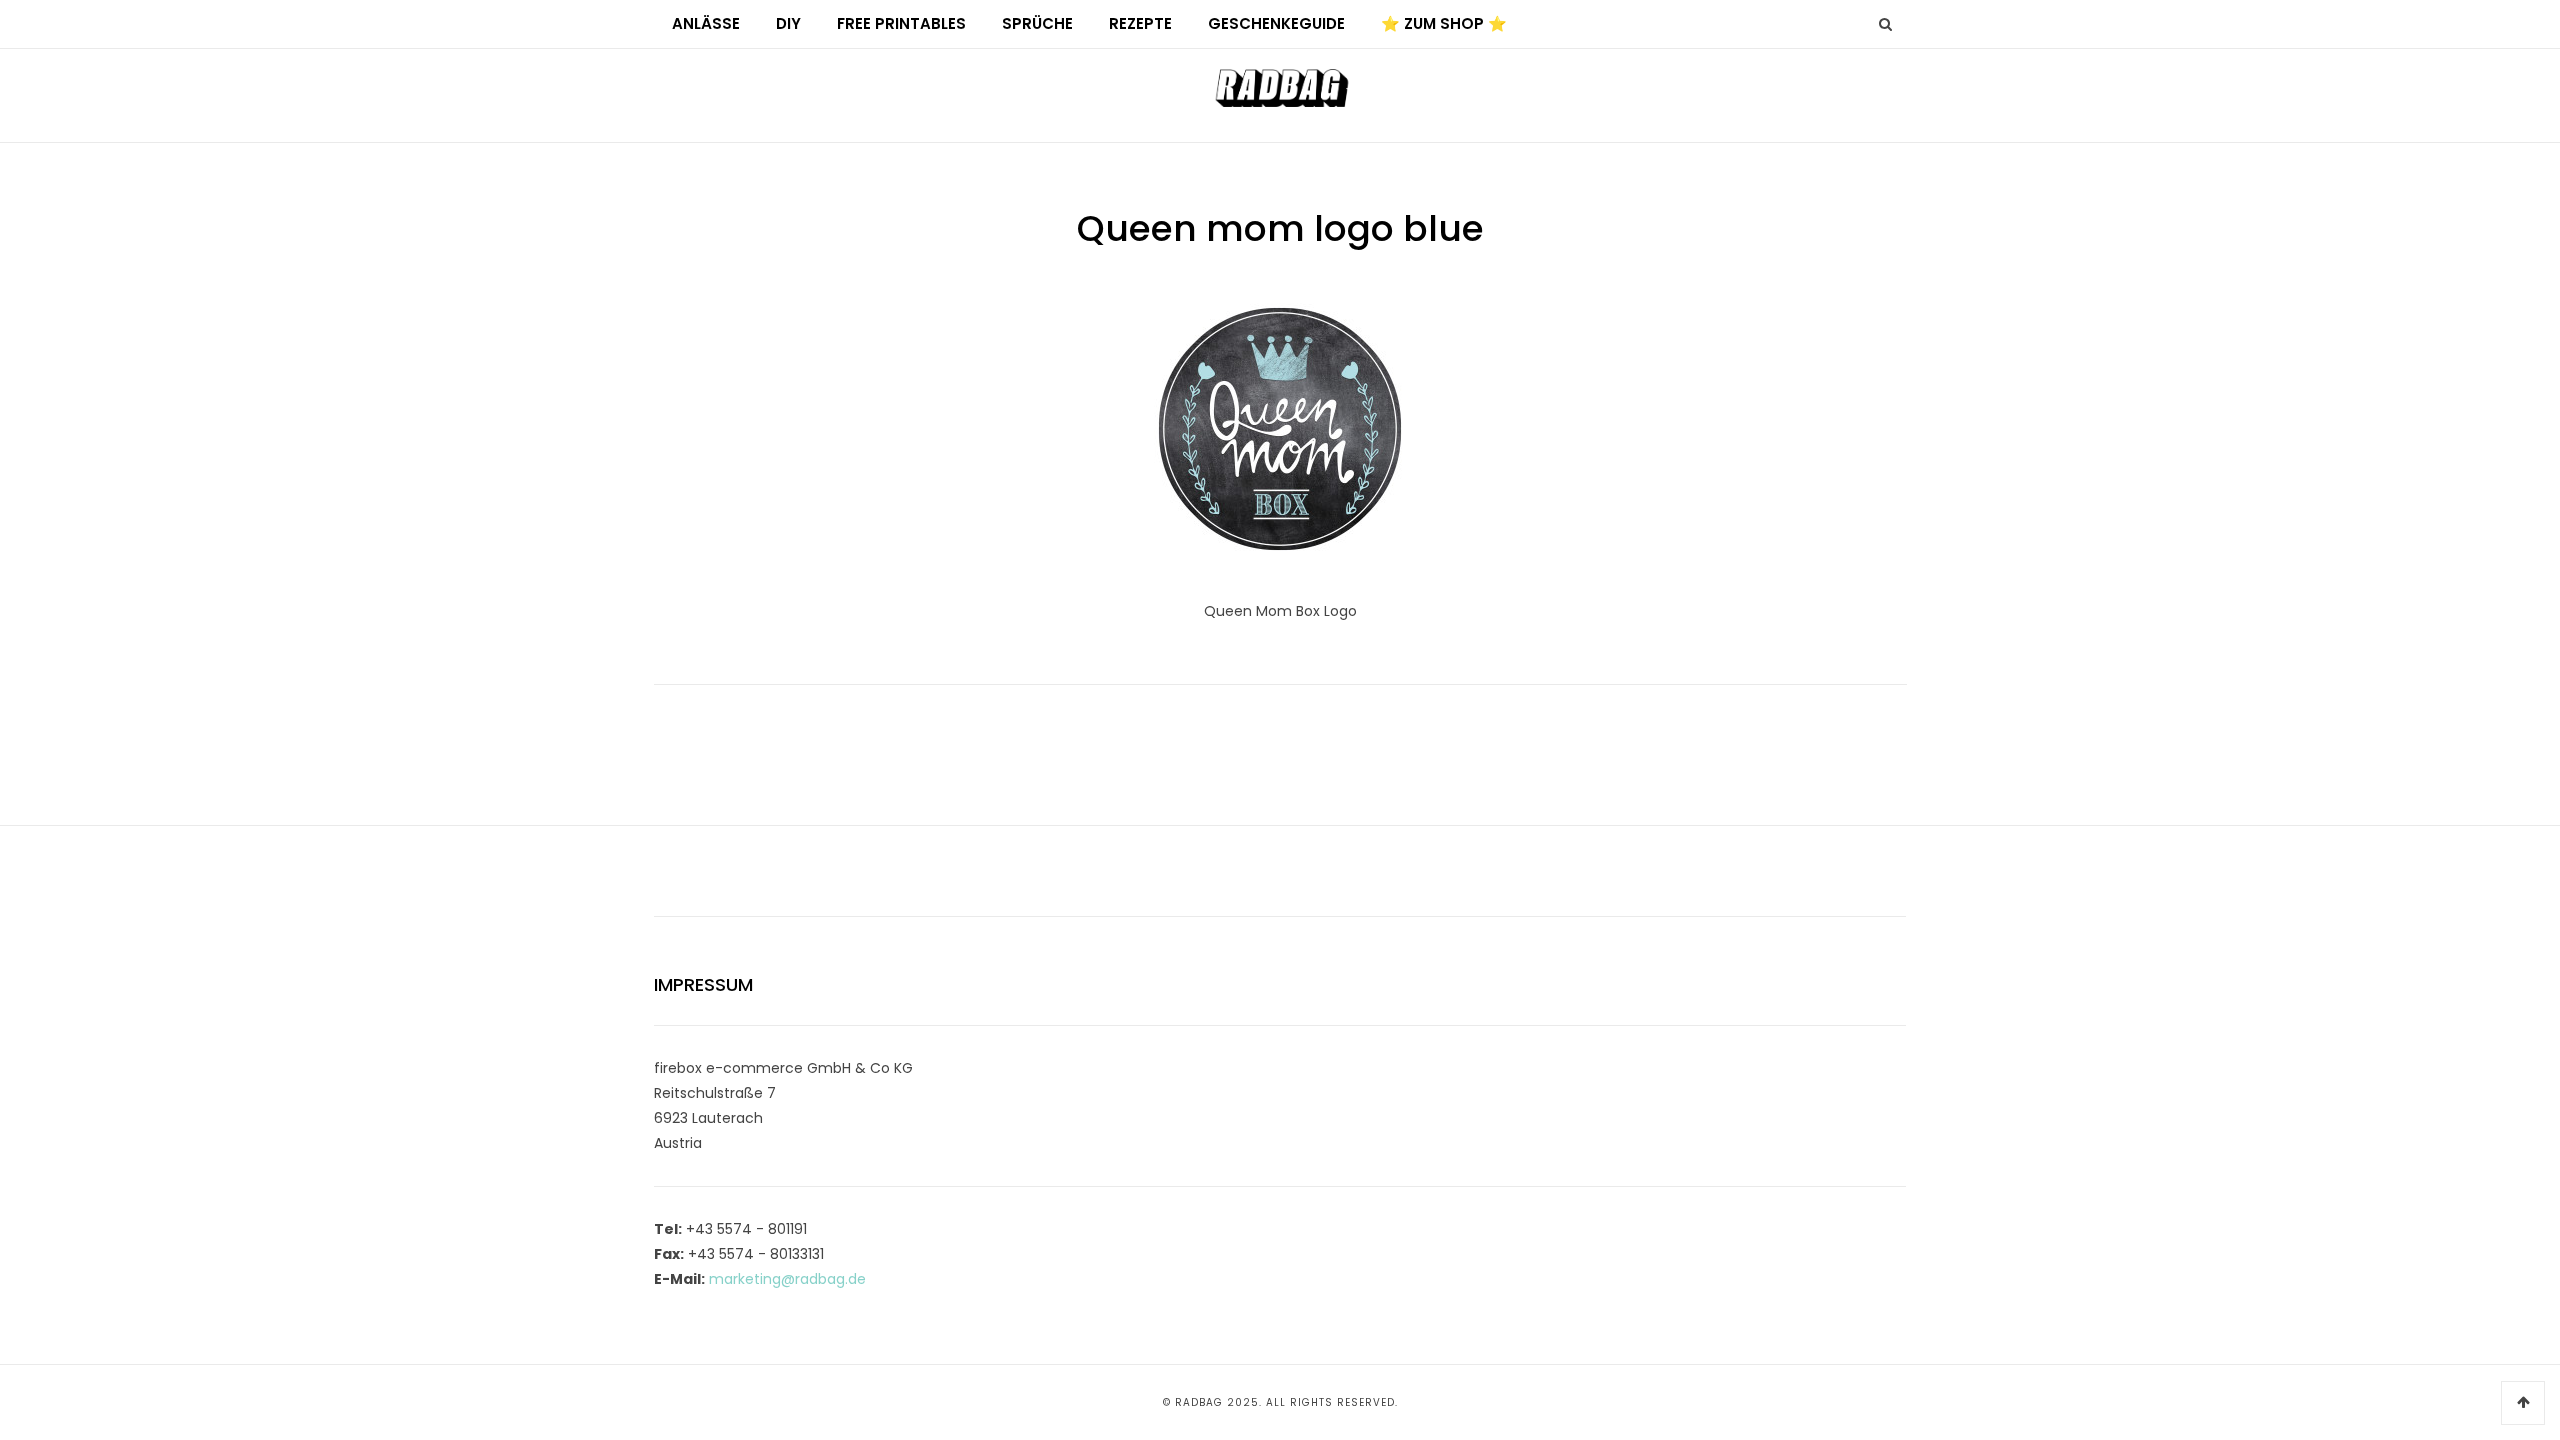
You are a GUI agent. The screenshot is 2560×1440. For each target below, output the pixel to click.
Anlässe (706, 23)
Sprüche (1037, 23)
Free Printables (901, 23)
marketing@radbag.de (787, 1279)
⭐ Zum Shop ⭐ (1444, 23)
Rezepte (1140, 23)
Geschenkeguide (1276, 23)
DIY (788, 23)
